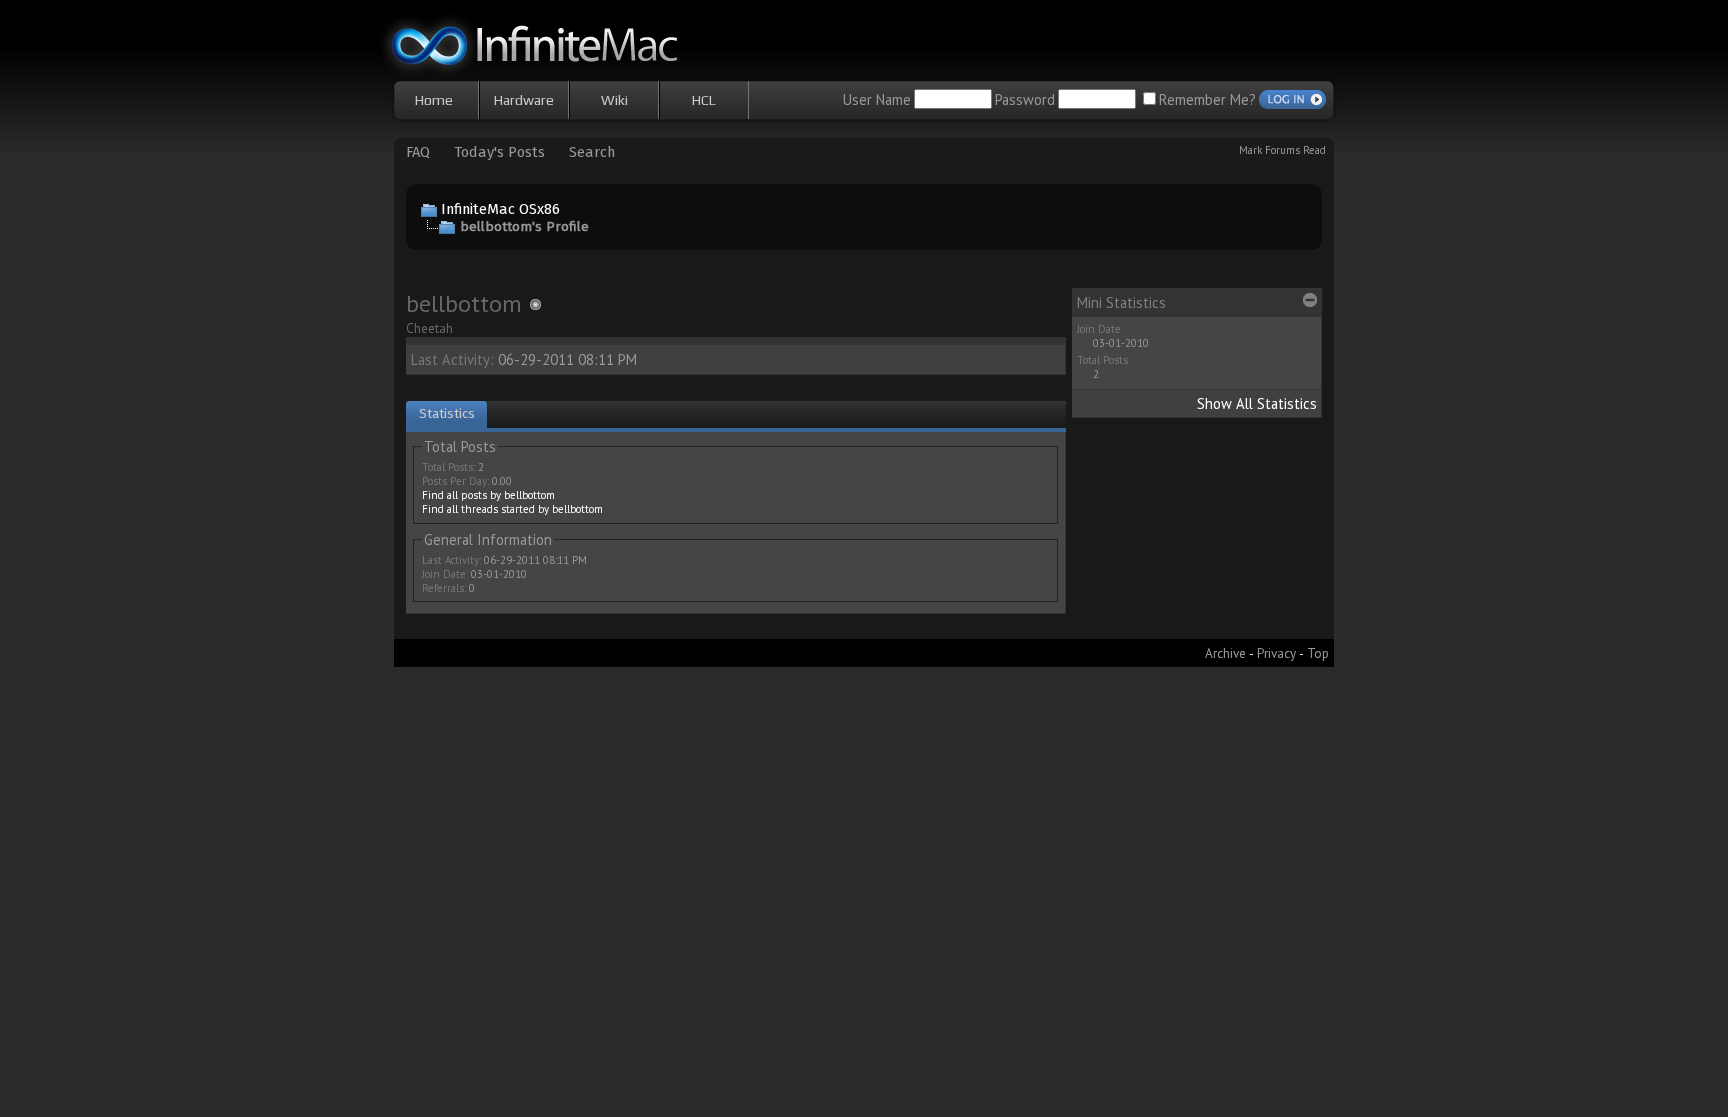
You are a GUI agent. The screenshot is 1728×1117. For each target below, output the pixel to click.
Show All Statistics (1257, 403)
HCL (704, 100)
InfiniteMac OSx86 (500, 209)
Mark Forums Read (1282, 150)
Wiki (614, 100)
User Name (877, 99)
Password (1025, 99)
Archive (1225, 653)
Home (434, 100)
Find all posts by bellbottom (488, 495)
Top (1318, 653)
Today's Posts (499, 152)
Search (592, 152)
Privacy (1276, 653)
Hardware (524, 100)
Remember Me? (1207, 99)
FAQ (418, 152)
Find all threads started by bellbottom (512, 509)
